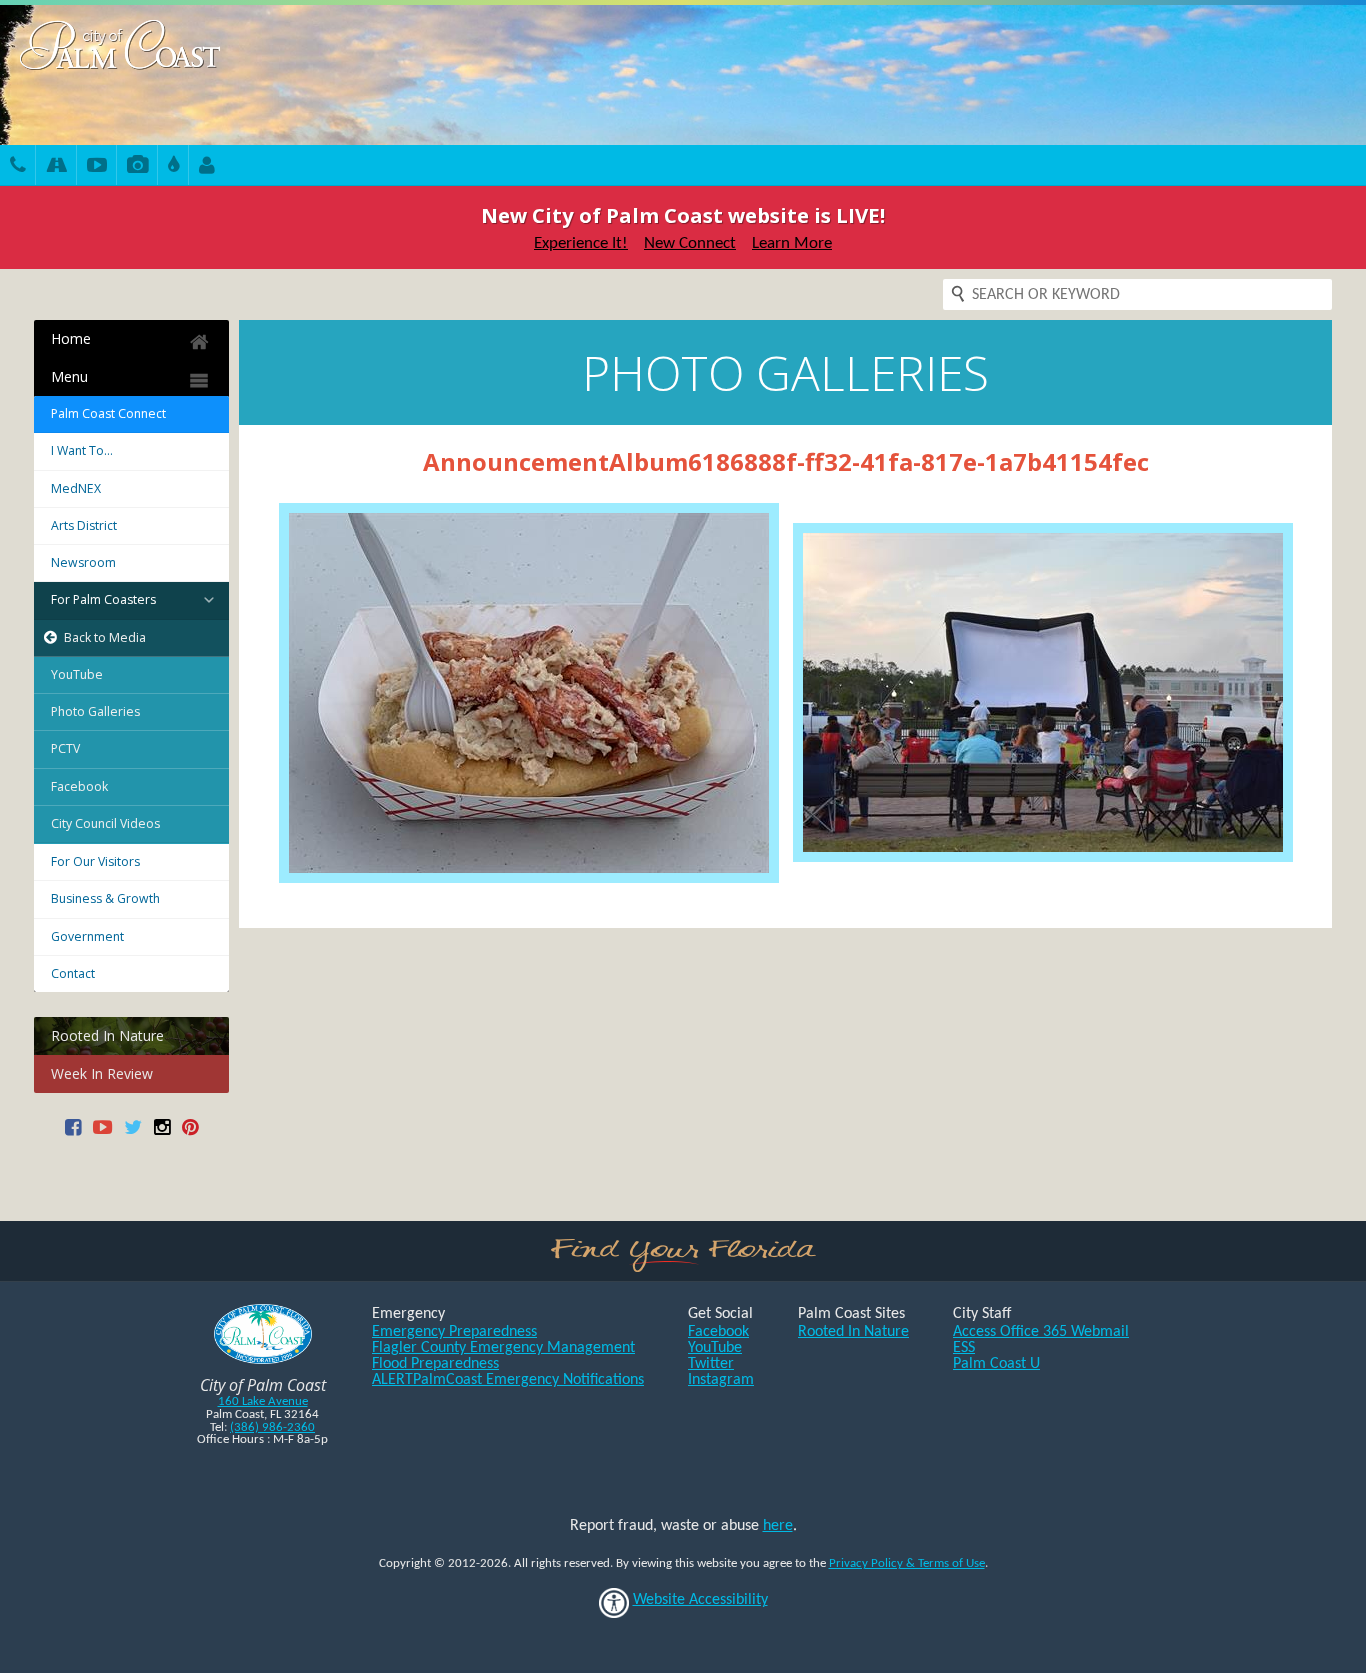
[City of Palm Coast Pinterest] (190, 1134)
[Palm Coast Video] (97, 167)
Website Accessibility (700, 1600)
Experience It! (581, 243)
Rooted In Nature (107, 1035)
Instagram (721, 1380)
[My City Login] (207, 167)
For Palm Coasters (103, 599)
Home (71, 338)
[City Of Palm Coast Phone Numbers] (18, 167)
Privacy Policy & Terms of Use (907, 1563)
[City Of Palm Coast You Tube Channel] (102, 1134)
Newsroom (83, 562)
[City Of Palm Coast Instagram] (162, 1134)
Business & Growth (105, 898)
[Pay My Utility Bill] (173, 167)
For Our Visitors (95, 861)
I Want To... (82, 450)
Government (87, 936)
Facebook (79, 786)
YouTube (77, 674)
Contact (73, 973)
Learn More (792, 243)
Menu (69, 376)
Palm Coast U (996, 1364)
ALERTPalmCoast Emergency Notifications (508, 1380)
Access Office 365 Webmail (1041, 1332)
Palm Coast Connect (108, 413)
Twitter (711, 1364)
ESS (964, 1348)
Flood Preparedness (435, 1364)
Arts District (84, 525)
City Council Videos (105, 823)
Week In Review (102, 1073)
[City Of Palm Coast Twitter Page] (133, 1134)
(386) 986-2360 (272, 1427)
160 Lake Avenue (263, 1401)
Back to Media (105, 637)
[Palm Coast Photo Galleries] (137, 167)
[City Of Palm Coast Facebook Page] (73, 1134)
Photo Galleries (95, 711)
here (778, 1526)
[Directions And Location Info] (56, 167)
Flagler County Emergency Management (503, 1348)
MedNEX (76, 488)
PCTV (65, 748)
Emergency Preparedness (454, 1332)
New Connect (690, 243)
